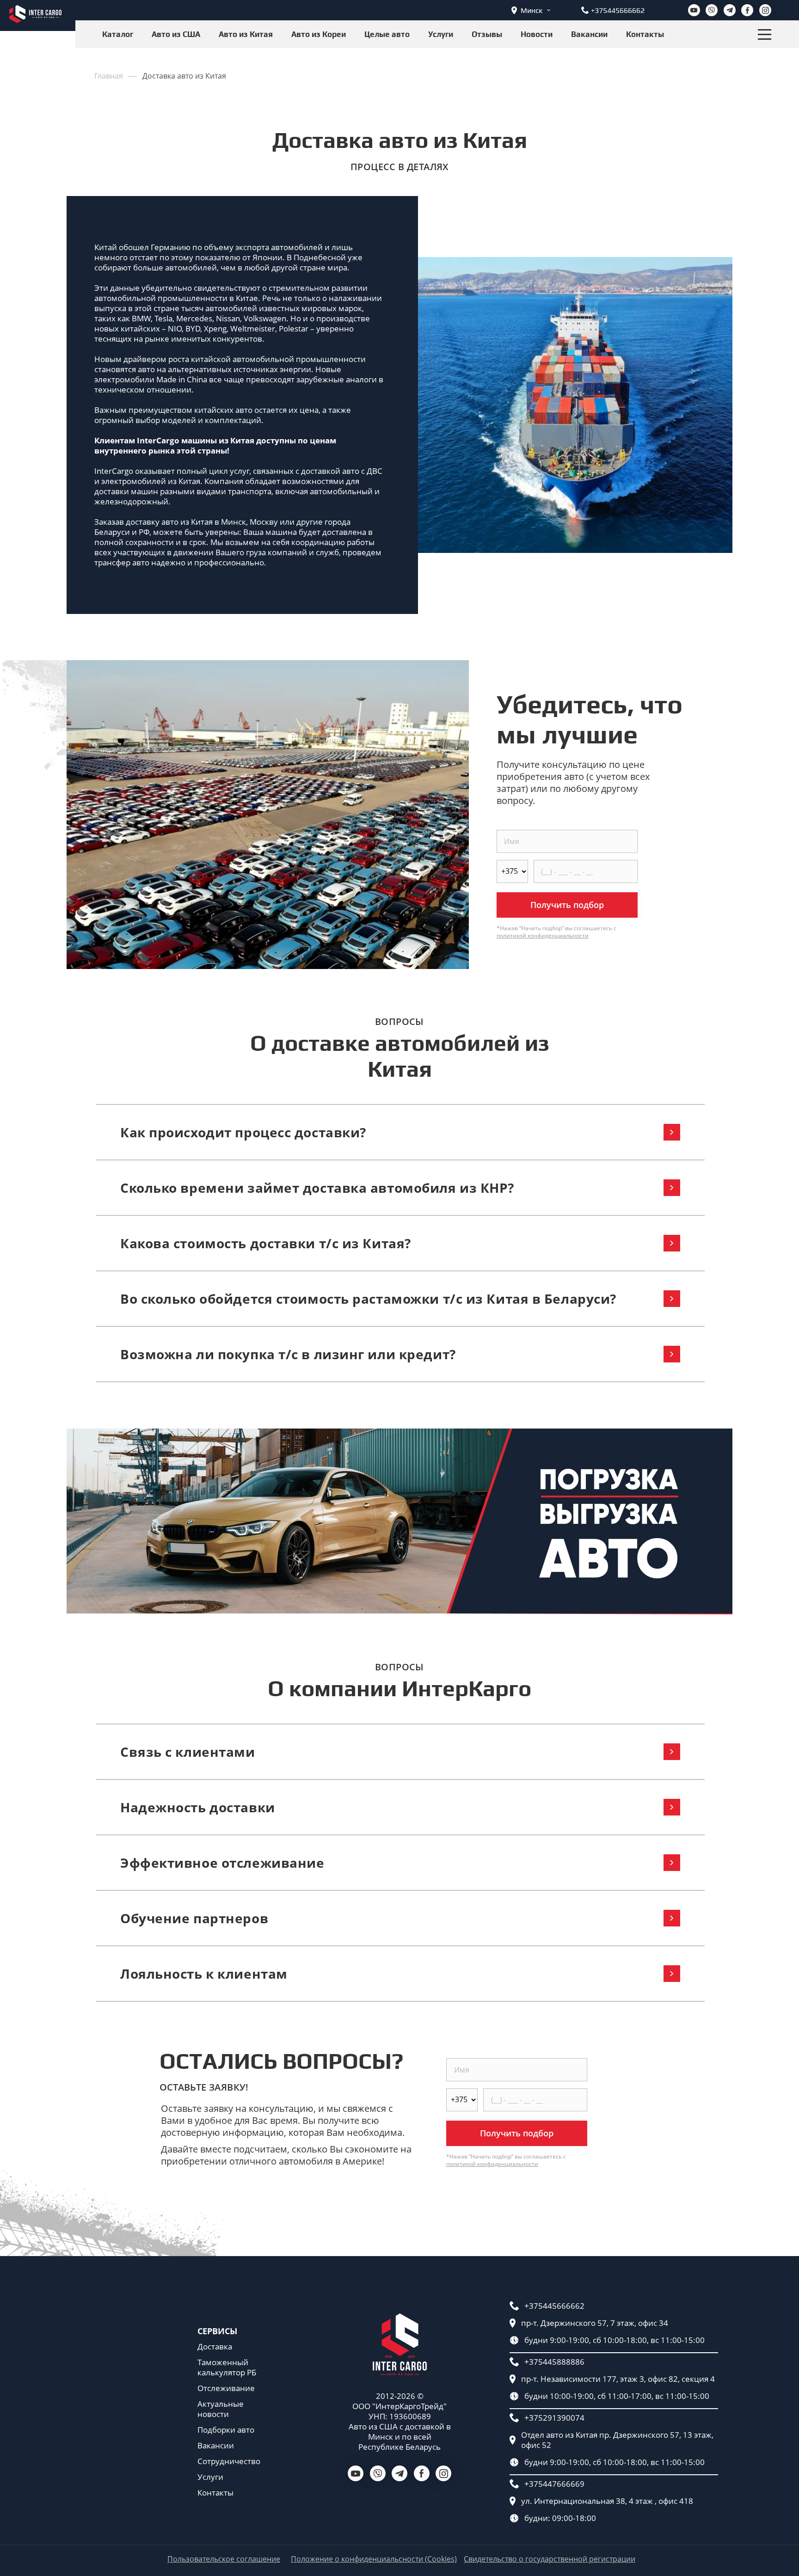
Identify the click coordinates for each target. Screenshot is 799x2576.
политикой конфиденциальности (543, 935)
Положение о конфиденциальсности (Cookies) (374, 2559)
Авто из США (176, 34)
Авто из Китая (246, 34)
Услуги (441, 34)
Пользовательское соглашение (224, 2559)
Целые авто (387, 34)
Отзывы (487, 34)
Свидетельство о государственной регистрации (550, 2559)
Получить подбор (567, 905)
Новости (537, 34)
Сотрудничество (229, 2461)
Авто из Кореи (319, 34)
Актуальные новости (221, 2409)
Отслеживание (226, 2388)
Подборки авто (226, 2430)
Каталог (118, 34)
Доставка (215, 2347)
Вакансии (589, 34)
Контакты (645, 34)
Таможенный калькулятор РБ (227, 2367)
